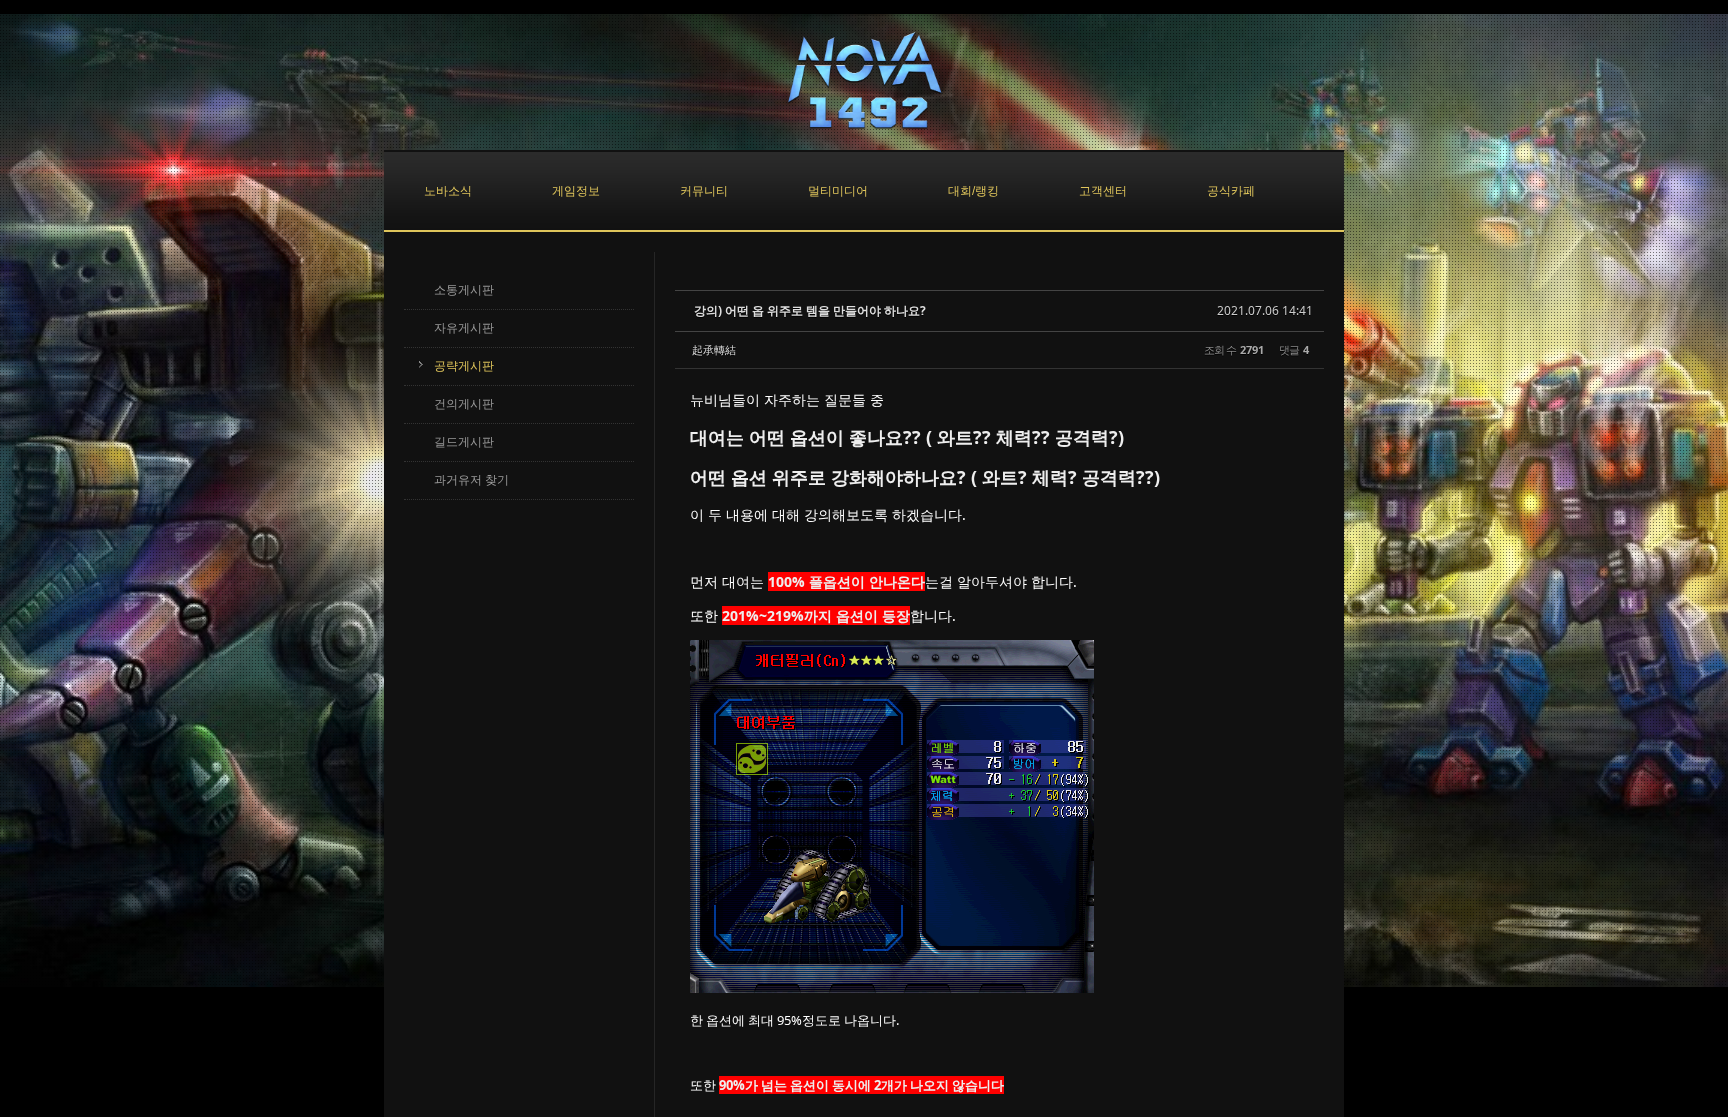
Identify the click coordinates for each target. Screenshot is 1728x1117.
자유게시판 (464, 328)
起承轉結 (714, 349)
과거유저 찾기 (471, 480)
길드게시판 (464, 442)
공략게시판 (464, 366)
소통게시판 (464, 290)
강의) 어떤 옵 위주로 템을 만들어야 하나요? (810, 310)
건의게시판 (464, 404)
